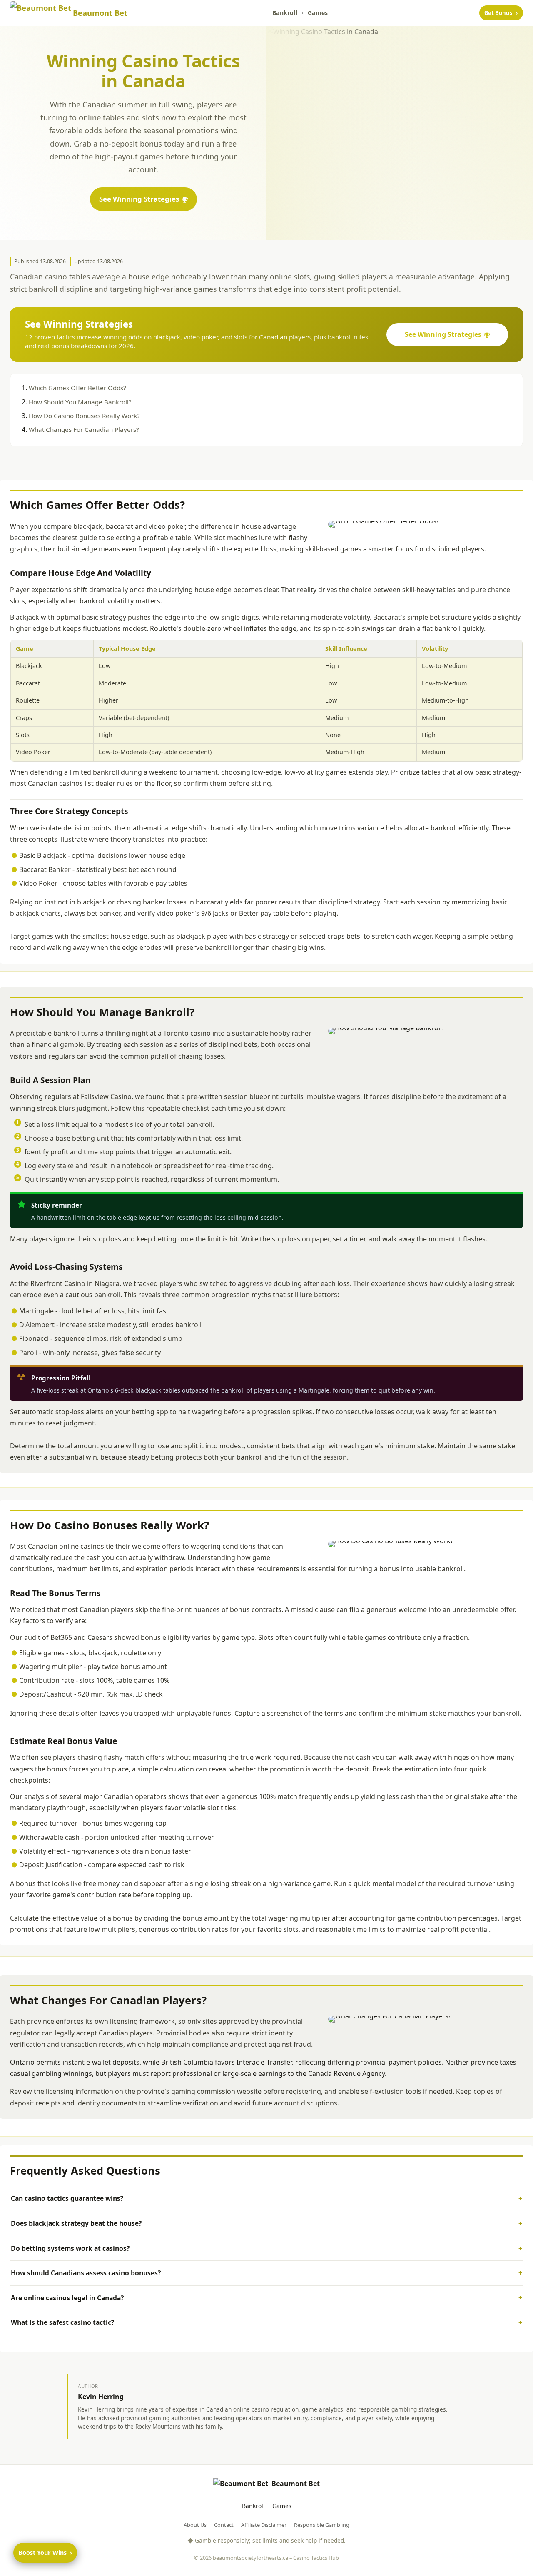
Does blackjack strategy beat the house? (76, 2223)
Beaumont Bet (296, 2484)
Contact (224, 2525)
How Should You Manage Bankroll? (80, 402)
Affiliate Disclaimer (264, 2525)
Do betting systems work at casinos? (70, 2248)
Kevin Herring (101, 2397)
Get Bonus (498, 13)
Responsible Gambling (322, 2525)
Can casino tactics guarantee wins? (67, 2198)
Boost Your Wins (42, 2552)
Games (318, 13)
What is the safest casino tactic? (62, 2322)
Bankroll (285, 13)
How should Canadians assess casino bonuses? (86, 2273)
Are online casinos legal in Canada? (67, 2298)
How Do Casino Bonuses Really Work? (84, 416)
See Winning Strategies (139, 199)
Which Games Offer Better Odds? (77, 388)
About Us (195, 2525)
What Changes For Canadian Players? (84, 429)
